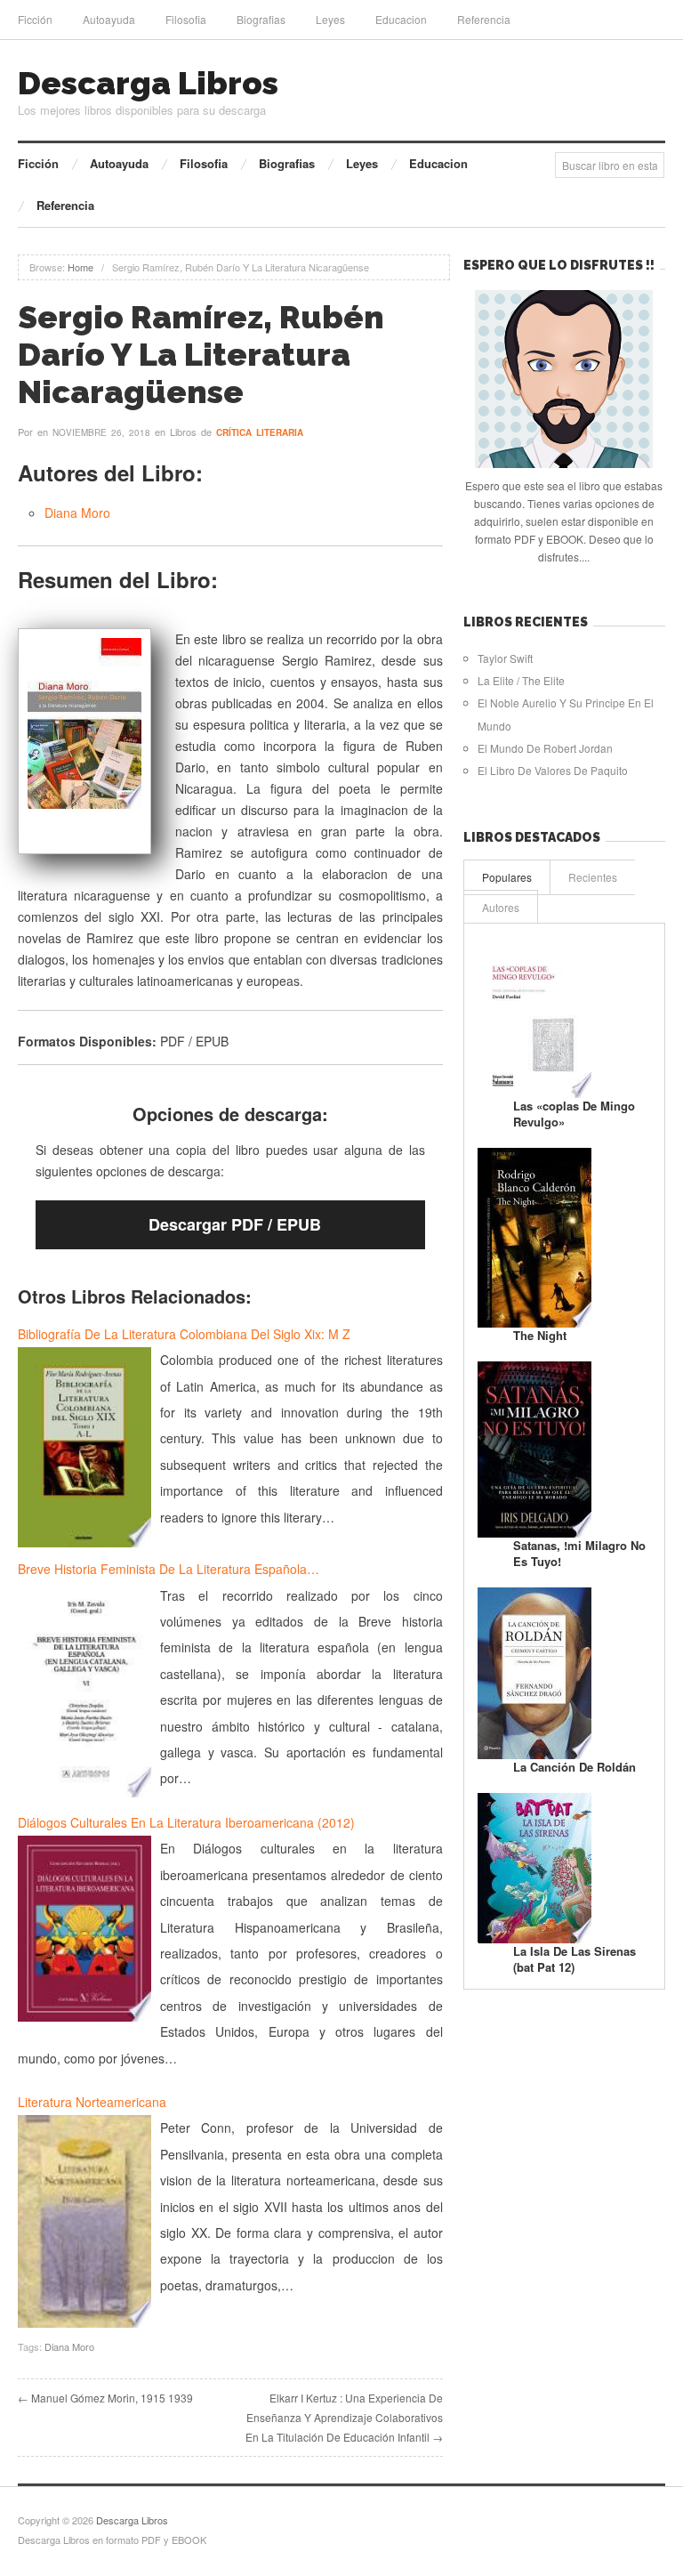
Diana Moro (77, 513)
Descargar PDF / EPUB (235, 1224)
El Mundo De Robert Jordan (545, 748)
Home (80, 267)
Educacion (401, 19)
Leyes (330, 19)
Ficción (35, 19)
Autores (501, 907)
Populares (507, 877)
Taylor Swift (505, 658)
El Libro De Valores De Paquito (553, 770)
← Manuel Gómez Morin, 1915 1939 (105, 2398)
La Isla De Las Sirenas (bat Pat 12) (575, 1959)
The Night (540, 1335)
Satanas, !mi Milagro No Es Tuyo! (579, 1553)
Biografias (261, 19)
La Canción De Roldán (575, 1767)
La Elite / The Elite (521, 680)
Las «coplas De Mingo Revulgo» (574, 1114)
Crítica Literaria (260, 432)
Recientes (593, 877)
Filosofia (186, 19)
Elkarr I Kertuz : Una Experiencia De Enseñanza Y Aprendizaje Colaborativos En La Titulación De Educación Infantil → (344, 2417)
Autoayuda (109, 19)
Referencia (484, 19)
